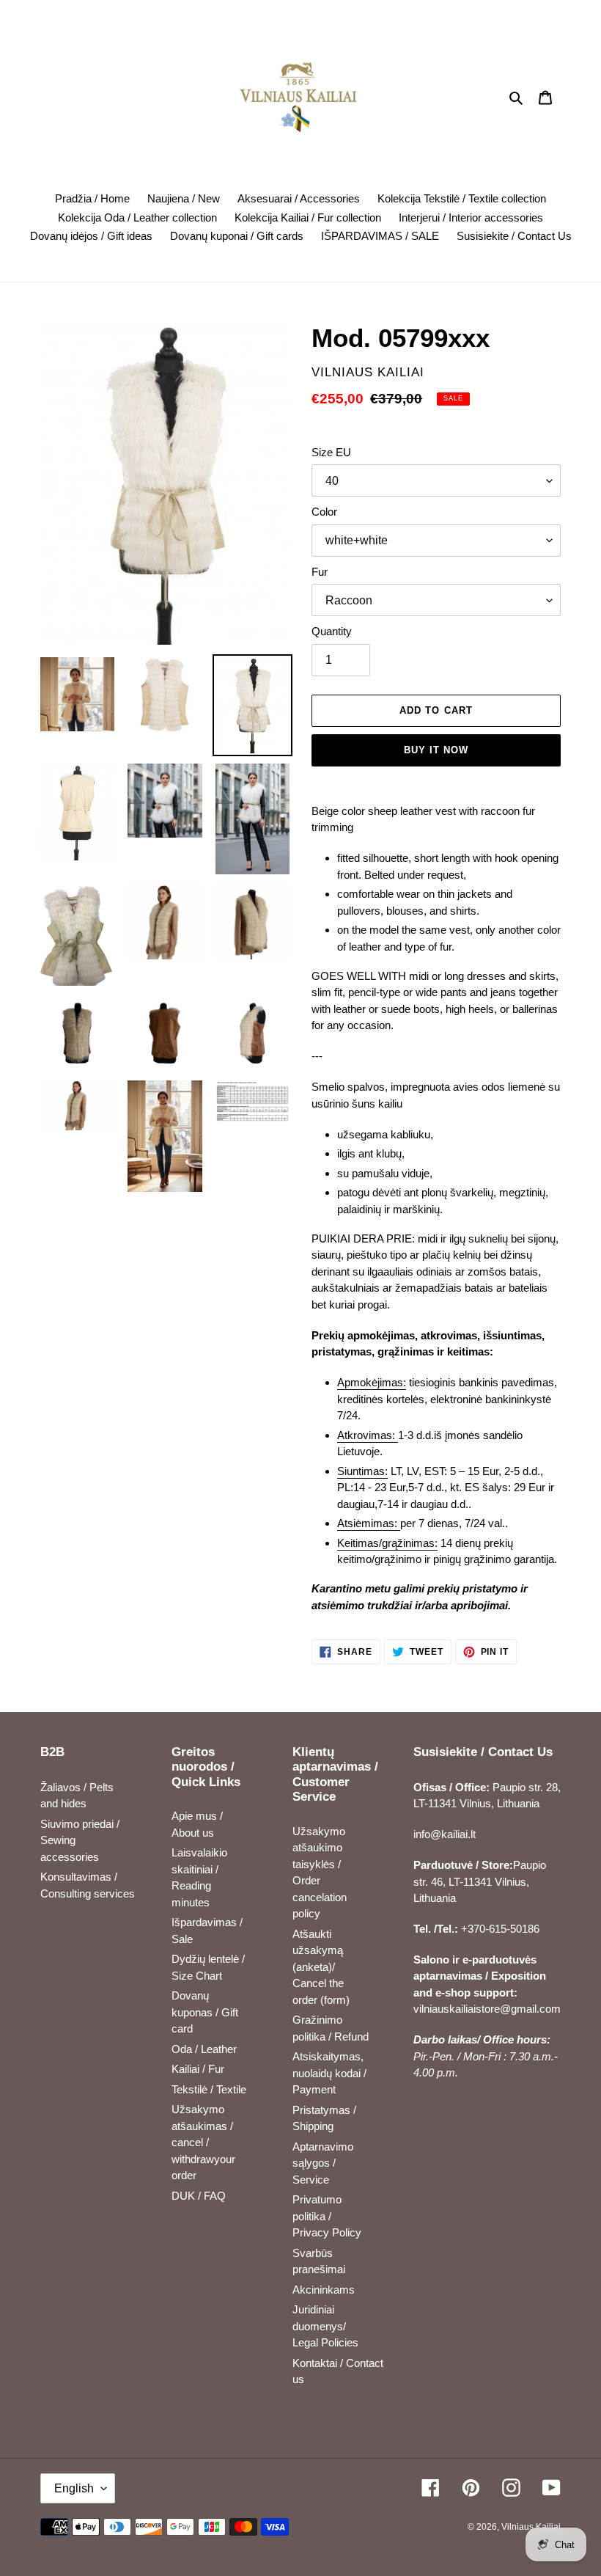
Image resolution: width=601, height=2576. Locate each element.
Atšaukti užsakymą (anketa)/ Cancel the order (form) (321, 1967)
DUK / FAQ (199, 2196)
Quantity (332, 631)
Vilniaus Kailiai (531, 2527)
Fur (320, 572)
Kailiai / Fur (198, 2069)
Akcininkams (324, 2290)
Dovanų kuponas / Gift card (205, 2012)
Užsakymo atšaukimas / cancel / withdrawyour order (203, 2142)
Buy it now (436, 750)
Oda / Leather (204, 2049)
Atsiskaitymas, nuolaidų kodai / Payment (329, 2073)
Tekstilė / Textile (209, 2089)
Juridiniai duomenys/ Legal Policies (325, 2326)
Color (324, 512)
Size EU (331, 452)
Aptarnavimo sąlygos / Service (323, 2163)
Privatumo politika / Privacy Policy (327, 2216)
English (74, 2488)
